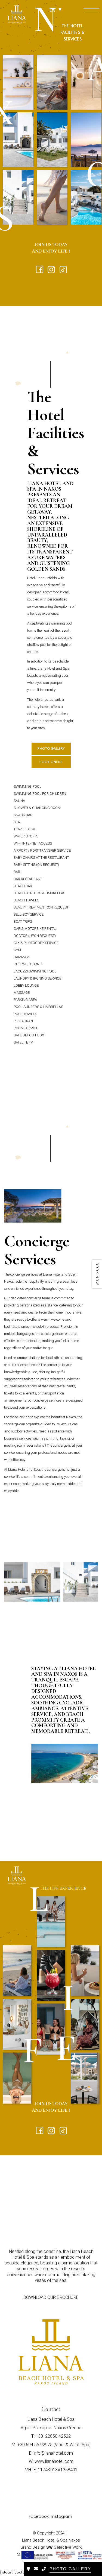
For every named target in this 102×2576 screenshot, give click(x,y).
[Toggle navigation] (84, 11)
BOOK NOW (97, 1274)
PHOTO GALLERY (51, 748)
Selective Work (64, 2547)
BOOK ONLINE (51, 762)
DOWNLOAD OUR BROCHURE (51, 2297)
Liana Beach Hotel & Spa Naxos (51, 2540)
